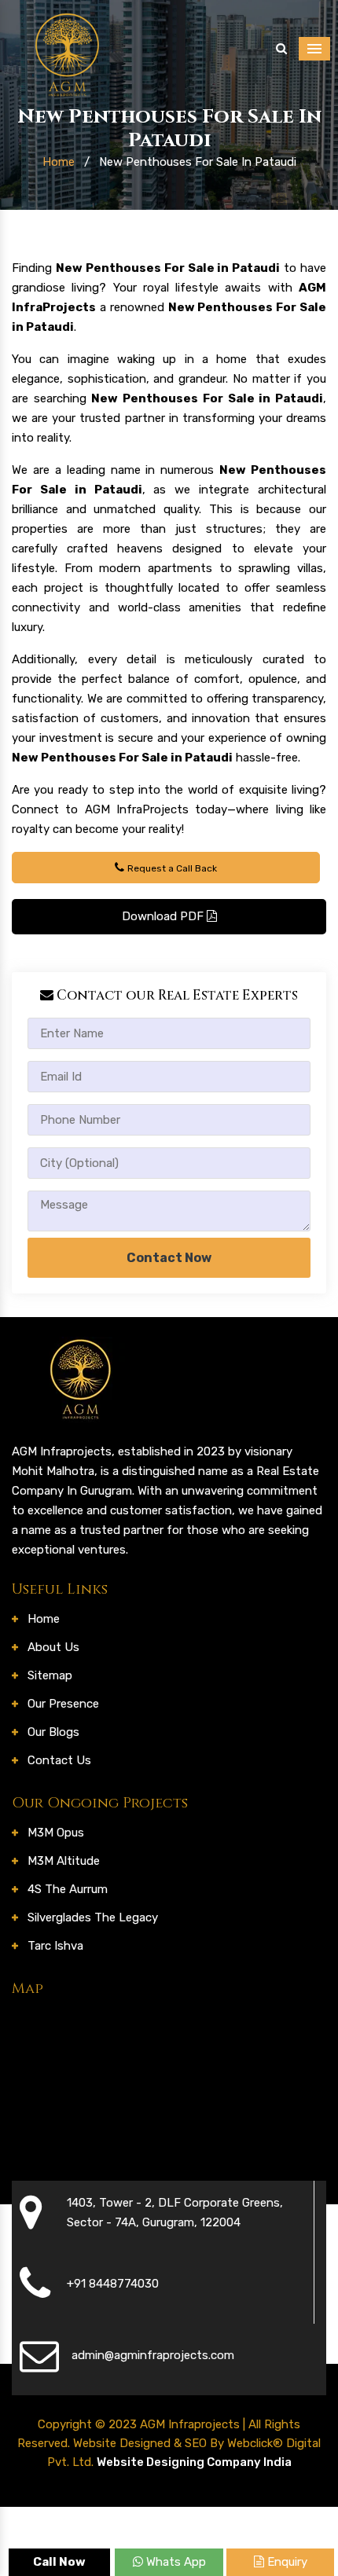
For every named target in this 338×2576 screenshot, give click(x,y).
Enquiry (286, 2562)
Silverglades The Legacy (93, 1917)
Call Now (59, 2562)
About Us (53, 1647)
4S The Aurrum (68, 1889)
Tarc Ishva (55, 1946)
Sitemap (50, 1675)
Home (59, 162)
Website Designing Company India (194, 2462)
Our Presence (63, 1704)
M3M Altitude (64, 1861)
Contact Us (59, 1760)
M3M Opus (56, 1833)
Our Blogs (53, 1732)
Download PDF (164, 916)
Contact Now (169, 1258)
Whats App (175, 2562)
